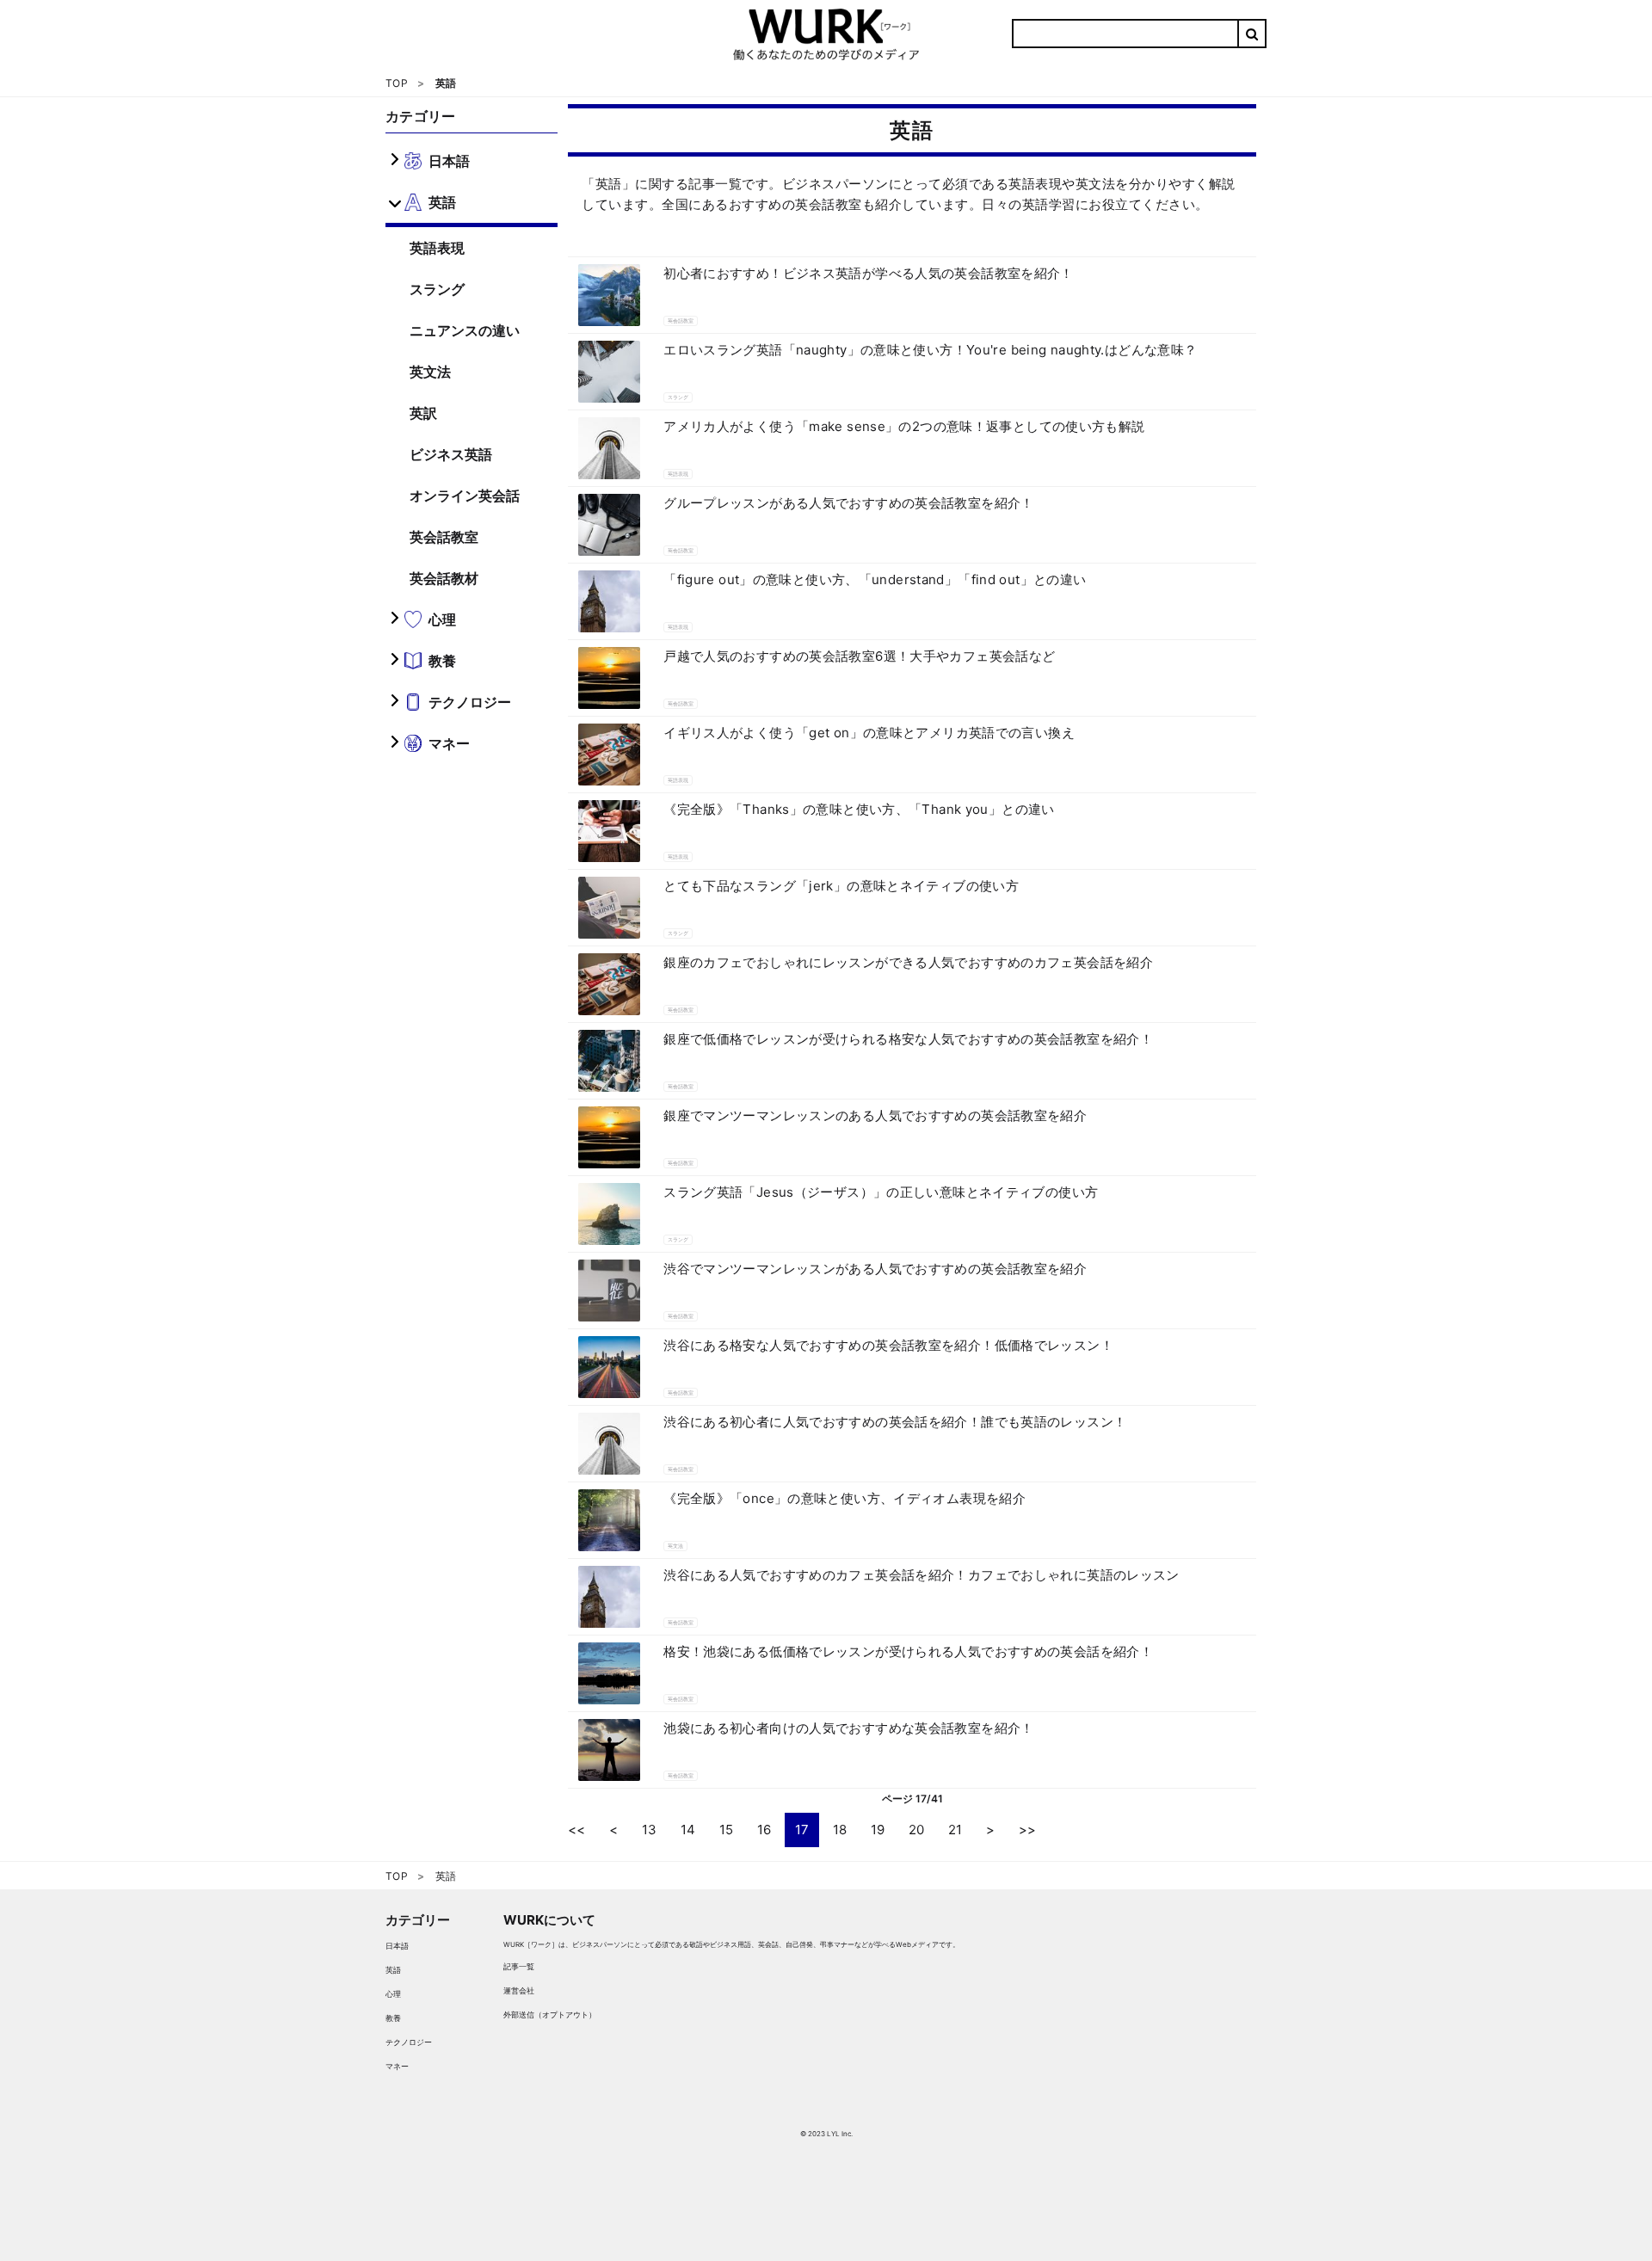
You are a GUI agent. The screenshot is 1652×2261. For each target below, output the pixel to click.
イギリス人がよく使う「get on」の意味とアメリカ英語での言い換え (869, 733)
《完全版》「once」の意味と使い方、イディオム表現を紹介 (844, 1498)
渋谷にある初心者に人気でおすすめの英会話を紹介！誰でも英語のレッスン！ (895, 1422)
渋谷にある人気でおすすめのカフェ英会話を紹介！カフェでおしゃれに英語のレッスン (922, 1575)
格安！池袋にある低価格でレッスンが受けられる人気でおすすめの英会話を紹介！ (908, 1651)
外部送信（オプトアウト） (550, 2015)
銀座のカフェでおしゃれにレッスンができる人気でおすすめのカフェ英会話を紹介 (908, 962)
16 (764, 1830)
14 (688, 1830)
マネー (397, 2066)
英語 (393, 1970)
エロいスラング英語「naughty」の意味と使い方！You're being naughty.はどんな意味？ (930, 350)
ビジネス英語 (451, 454)
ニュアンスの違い (465, 330)
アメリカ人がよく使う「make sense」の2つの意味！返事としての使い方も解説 (904, 426)
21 (955, 1830)
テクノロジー (409, 2042)
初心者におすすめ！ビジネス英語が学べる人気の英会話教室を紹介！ (869, 273)
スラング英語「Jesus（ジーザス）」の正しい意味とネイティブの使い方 (881, 1192)
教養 (393, 2018)
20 (916, 1830)
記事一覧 (519, 1966)
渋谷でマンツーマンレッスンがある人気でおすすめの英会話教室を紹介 (875, 1269)
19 (878, 1830)
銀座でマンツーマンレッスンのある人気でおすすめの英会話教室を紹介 (875, 1115)
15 (726, 1830)
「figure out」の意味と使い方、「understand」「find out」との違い (875, 579)
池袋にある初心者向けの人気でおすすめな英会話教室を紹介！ (849, 1728)
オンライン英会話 (465, 496)
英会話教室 (444, 537)
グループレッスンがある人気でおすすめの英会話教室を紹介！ (849, 503)
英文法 (430, 372)
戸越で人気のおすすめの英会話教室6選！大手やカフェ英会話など (859, 656)
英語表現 (437, 248)
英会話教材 (444, 578)
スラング (437, 289)
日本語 (397, 1946)
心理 (393, 1994)
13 (649, 1830)
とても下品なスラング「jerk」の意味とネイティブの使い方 (841, 886)
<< (576, 1830)
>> (1027, 1830)
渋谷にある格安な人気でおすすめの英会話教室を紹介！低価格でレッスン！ (888, 1345)
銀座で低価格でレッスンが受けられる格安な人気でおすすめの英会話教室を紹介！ (908, 1039)
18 (840, 1830)
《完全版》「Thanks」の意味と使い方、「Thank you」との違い (859, 809)
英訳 (423, 413)
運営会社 (519, 1990)
